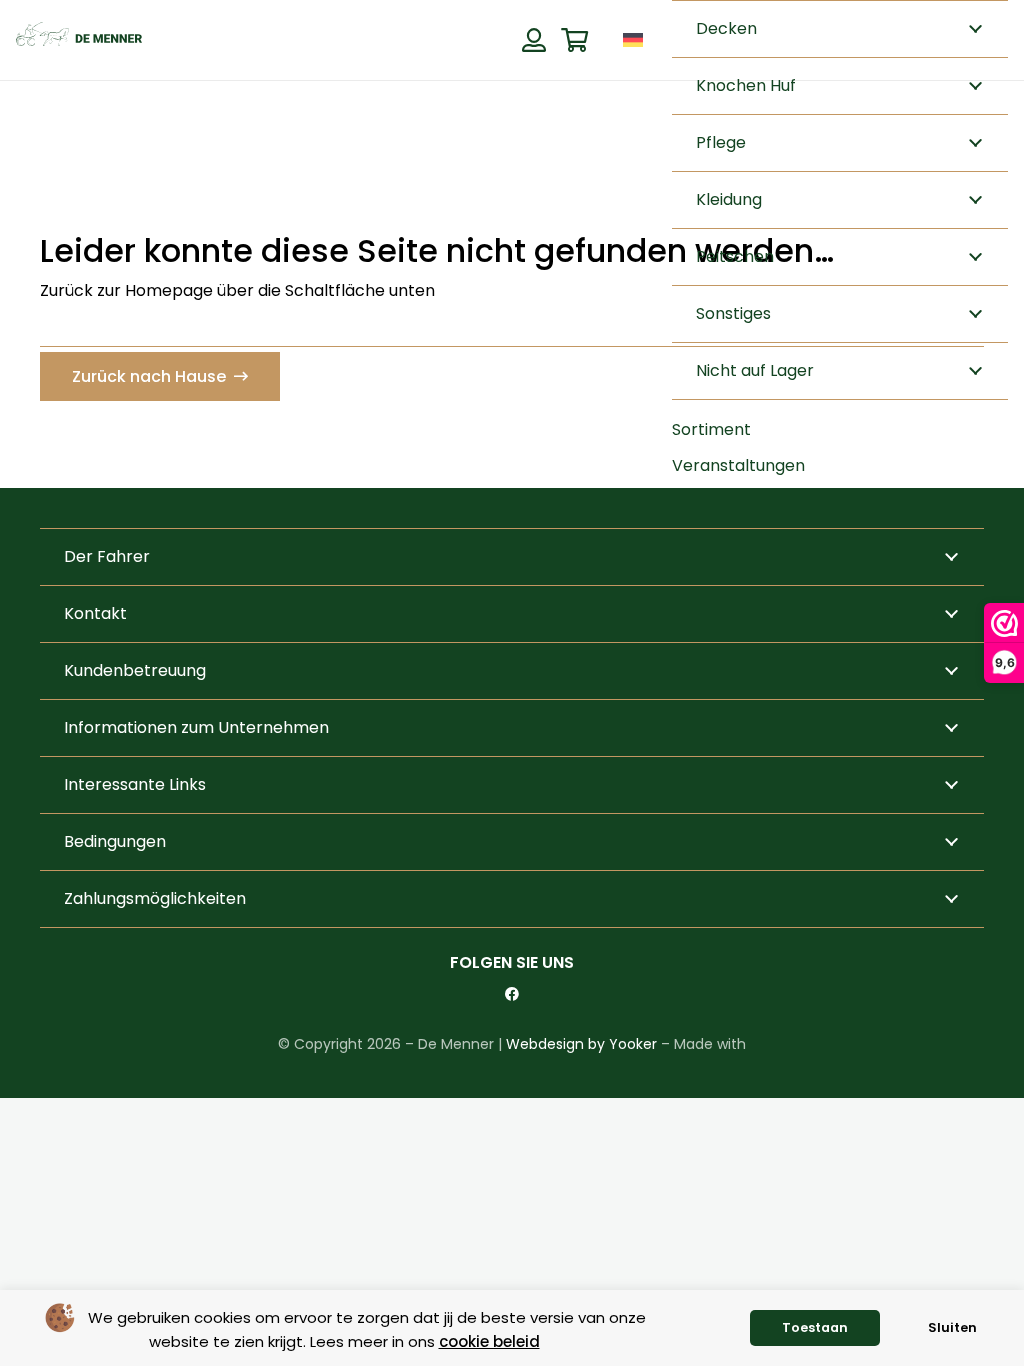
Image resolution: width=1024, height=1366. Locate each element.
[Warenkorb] (574, 40)
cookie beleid (489, 1341)
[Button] (533, 40)
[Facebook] (512, 994)
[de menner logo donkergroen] (79, 40)
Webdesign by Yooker (581, 1044)
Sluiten (952, 1327)
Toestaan (815, 1327)
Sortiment (711, 429)
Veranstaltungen (738, 465)
